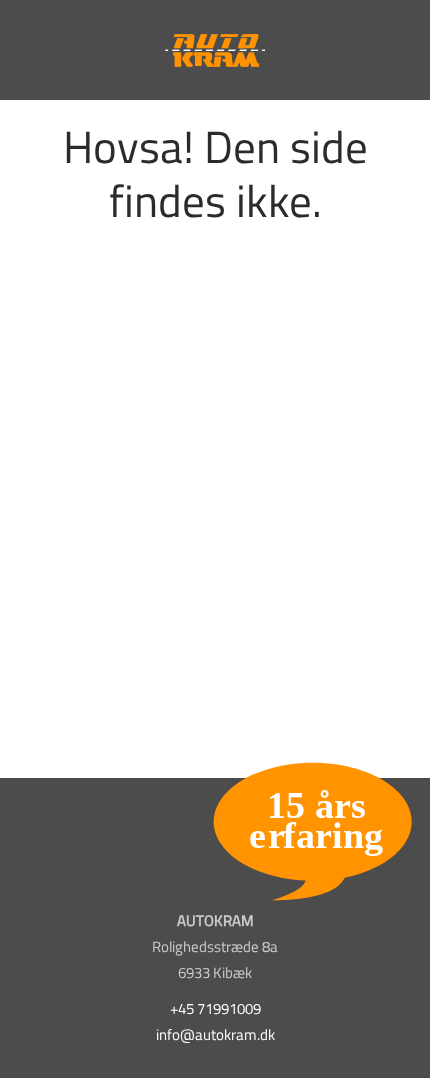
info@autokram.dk (215, 1034)
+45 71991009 (215, 1008)
